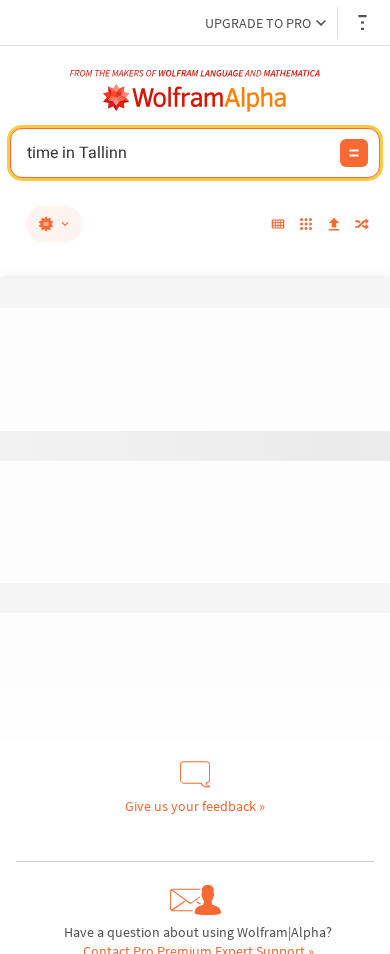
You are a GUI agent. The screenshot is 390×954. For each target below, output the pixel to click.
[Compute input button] (354, 153)
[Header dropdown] (364, 22)
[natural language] (54, 224)
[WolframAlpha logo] (195, 98)
